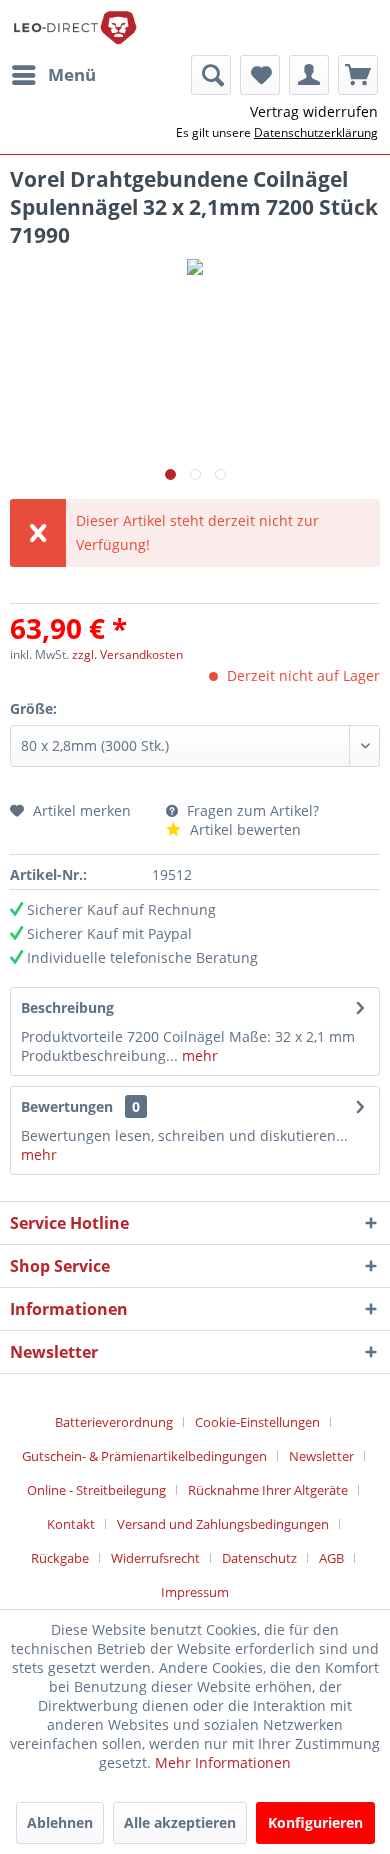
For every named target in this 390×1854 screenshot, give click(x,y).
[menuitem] (53, 75)
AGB (331, 1558)
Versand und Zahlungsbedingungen (223, 1524)
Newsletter (321, 1456)
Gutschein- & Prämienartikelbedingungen (144, 1456)
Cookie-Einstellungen (257, 1422)
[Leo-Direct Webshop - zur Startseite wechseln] (74, 27)
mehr (198, 1055)
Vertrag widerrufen (314, 111)
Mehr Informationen (223, 1762)
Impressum (195, 1592)
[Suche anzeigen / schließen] (211, 75)
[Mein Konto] (309, 75)
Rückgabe (60, 1558)
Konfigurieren (315, 1822)
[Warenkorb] (358, 75)
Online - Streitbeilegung (96, 1490)
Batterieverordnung (114, 1422)
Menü (72, 74)
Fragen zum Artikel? (251, 810)
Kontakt (71, 1524)
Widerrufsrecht (155, 1558)
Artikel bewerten (243, 829)
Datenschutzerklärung (316, 132)
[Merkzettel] (260, 75)
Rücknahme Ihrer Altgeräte (268, 1490)
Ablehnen (60, 1822)
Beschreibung (67, 1007)
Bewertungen (67, 1106)
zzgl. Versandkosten (127, 654)
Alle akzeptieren (180, 1822)
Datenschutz (259, 1558)
